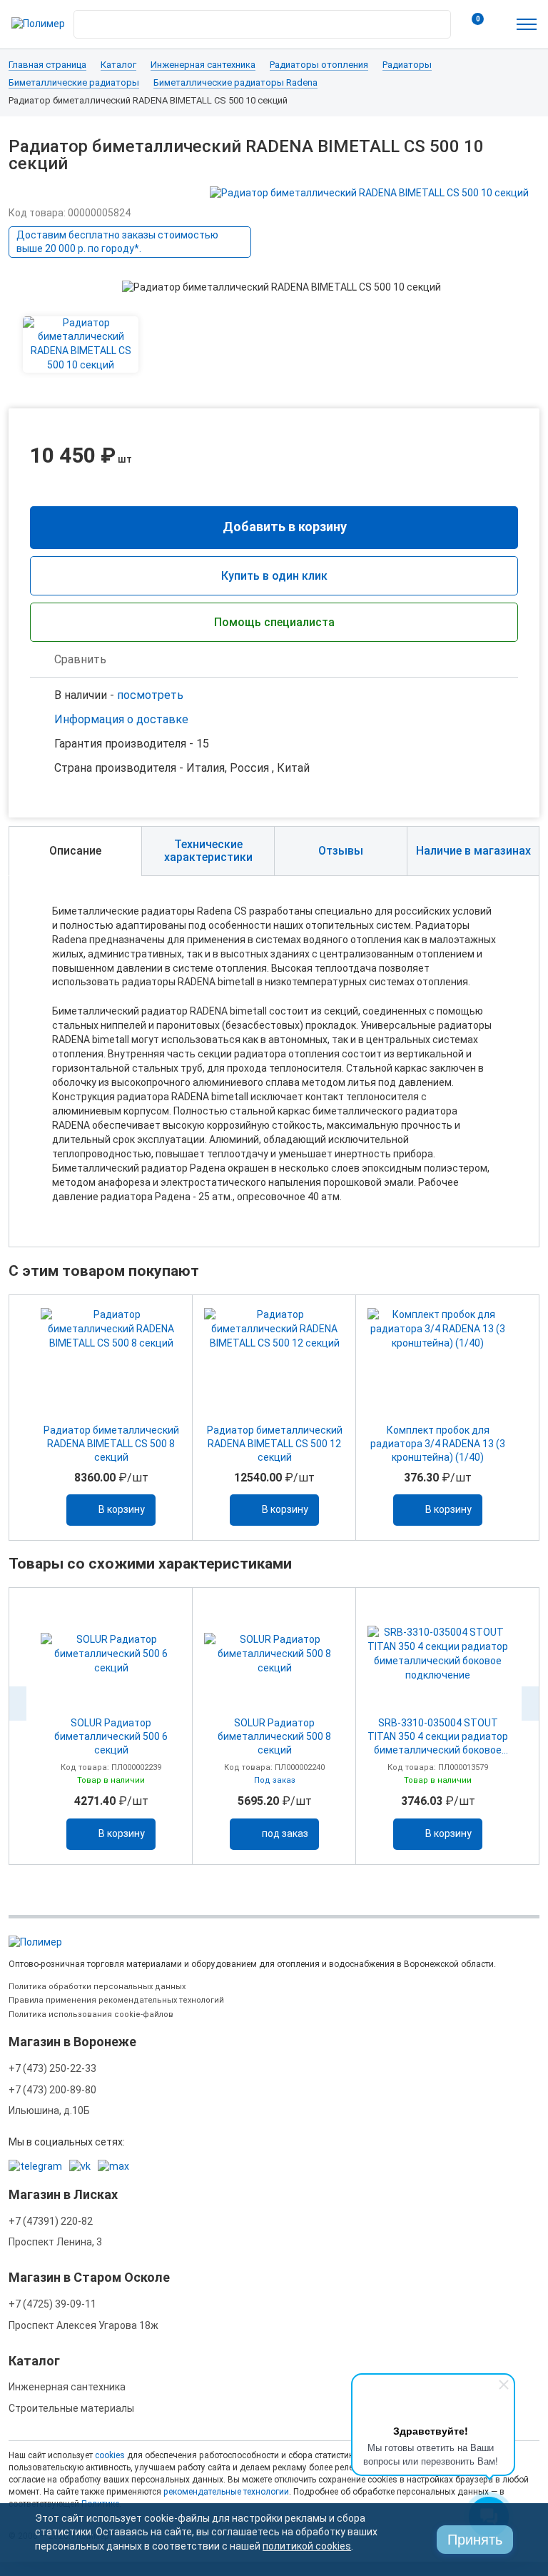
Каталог (118, 65)
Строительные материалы (71, 2408)
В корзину (122, 1509)
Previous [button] (18, 1704)
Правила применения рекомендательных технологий (116, 2000)
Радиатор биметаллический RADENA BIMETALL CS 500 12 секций (275, 1444)
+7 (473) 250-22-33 (52, 2068)
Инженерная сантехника (203, 65)
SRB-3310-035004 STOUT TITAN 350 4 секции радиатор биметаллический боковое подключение (438, 1737)
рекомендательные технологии (226, 2492)
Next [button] (530, 1704)
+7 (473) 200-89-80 (52, 2090)
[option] (111, 1418)
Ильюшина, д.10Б (49, 2110)
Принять (475, 2540)
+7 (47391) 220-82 (51, 2221)
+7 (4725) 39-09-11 (52, 2304)
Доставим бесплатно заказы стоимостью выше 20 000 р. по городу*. (117, 242)
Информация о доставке (121, 719)
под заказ (285, 1833)
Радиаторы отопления (319, 65)
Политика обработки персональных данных (97, 1987)
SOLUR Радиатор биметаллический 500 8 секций (274, 1736)
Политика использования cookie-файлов (91, 2014)
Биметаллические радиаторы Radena (235, 83)
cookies (110, 2455)
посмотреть (150, 695)
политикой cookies (307, 2546)
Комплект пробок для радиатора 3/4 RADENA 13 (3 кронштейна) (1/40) (438, 1444)
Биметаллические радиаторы (74, 83)
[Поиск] (436, 21)
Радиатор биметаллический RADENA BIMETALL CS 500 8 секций (111, 1444)
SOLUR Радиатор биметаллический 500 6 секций (111, 1736)
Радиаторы (407, 65)
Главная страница (47, 65)
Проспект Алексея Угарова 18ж (83, 2325)
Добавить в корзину (285, 527)
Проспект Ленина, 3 (55, 2242)
